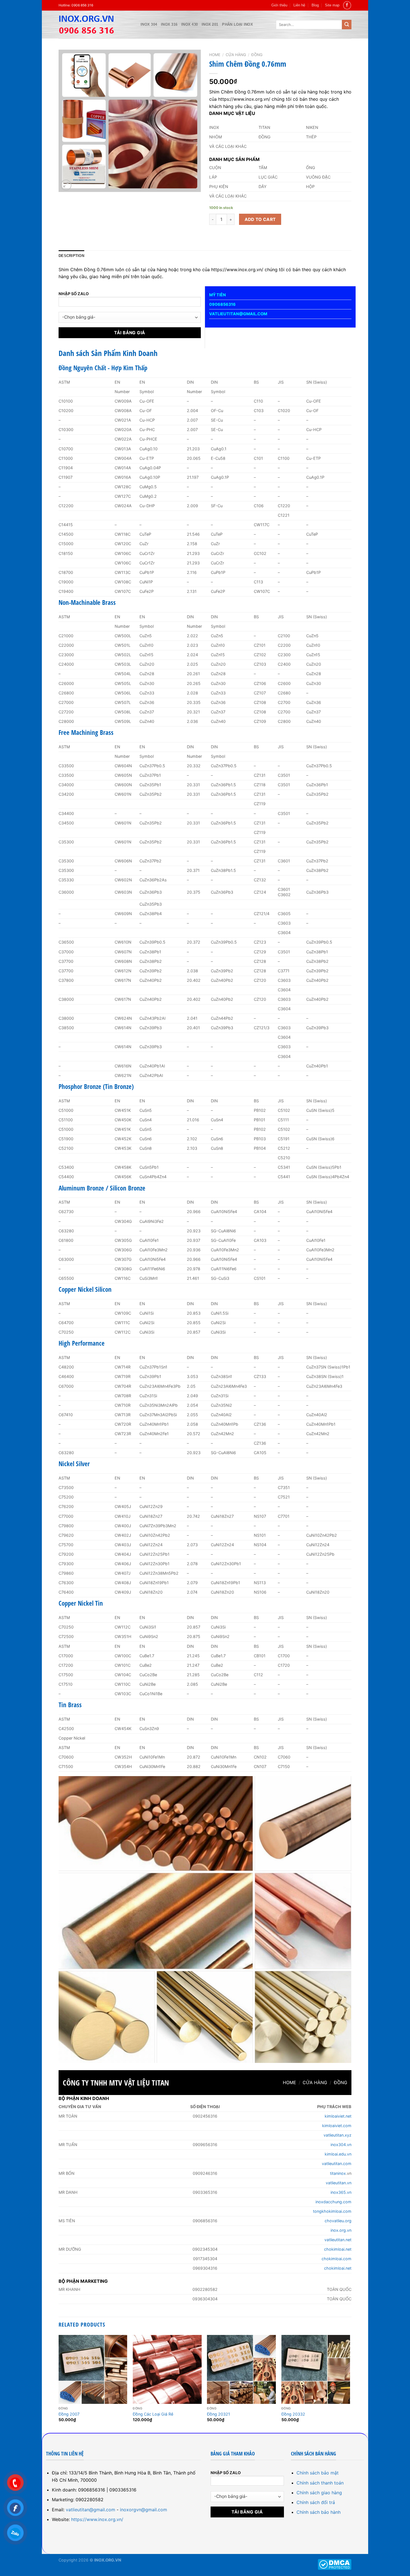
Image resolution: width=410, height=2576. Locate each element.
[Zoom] (66, 185)
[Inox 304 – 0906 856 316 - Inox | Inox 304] (95, 25)
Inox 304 (149, 24)
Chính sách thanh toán (320, 2483)
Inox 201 (210, 24)
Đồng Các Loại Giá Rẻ (153, 2414)
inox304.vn (341, 2145)
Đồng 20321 (219, 2414)
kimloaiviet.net (338, 2116)
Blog (315, 5)
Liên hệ (299, 5)
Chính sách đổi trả (316, 2502)
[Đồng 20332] (316, 2369)
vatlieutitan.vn (339, 2183)
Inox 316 (169, 24)
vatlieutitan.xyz (337, 2135)
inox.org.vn (341, 2230)
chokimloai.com (337, 2259)
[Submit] (347, 25)
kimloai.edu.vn (338, 2154)
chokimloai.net (338, 2249)
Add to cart (260, 219)
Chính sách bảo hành (319, 2512)
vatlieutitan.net (338, 2240)
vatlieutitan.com (337, 2163)
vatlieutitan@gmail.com (91, 2510)
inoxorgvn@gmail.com (143, 2510)
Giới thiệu (279, 5)
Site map (332, 5)
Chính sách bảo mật (318, 2473)
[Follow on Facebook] (347, 5)
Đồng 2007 (69, 2414)
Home (215, 55)
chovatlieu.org (338, 2221)
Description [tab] (71, 256)
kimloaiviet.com (337, 2126)
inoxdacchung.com (333, 2202)
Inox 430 (190, 24)
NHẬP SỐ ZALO (74, 294)
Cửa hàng (236, 55)
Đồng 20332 (293, 2414)
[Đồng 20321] (241, 2369)
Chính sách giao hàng (319, 2493)
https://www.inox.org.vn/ (97, 2519)
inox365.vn (341, 2192)
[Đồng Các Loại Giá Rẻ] (167, 2369)
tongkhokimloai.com (332, 2211)
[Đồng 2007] (93, 2369)
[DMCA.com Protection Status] (335, 2564)
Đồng (257, 55)
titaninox (338, 2173)
